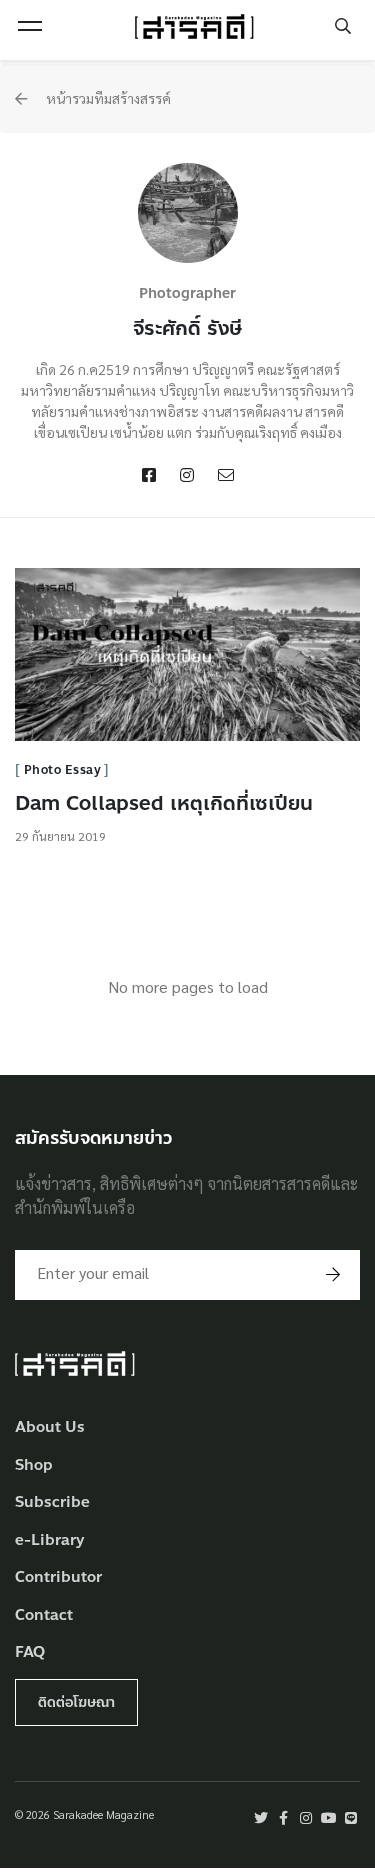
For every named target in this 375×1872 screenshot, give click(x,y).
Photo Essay (63, 770)
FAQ (30, 1652)
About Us (50, 1427)
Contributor (58, 1577)
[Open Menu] (30, 26)
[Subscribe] (333, 1275)
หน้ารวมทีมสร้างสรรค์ (107, 98)
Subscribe (52, 1502)
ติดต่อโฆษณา (76, 1702)
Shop (34, 1465)
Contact (44, 1615)
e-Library (50, 1540)
